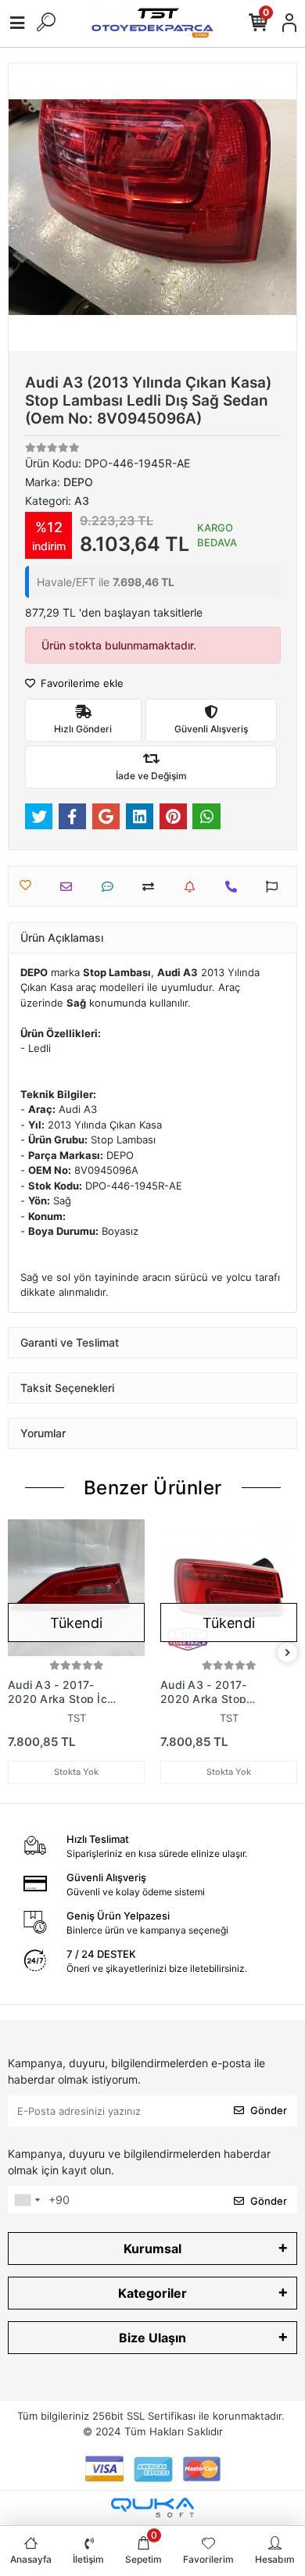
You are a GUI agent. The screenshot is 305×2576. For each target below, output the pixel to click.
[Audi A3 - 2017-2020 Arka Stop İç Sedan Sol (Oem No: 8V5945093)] (76, 1588)
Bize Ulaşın (152, 2338)
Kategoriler (152, 2293)
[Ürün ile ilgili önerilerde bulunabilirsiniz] (276, 887)
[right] (288, 1653)
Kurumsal (152, 2249)
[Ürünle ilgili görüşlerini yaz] (111, 887)
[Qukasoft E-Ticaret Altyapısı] (152, 2508)
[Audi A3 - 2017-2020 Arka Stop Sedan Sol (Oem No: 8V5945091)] (229, 1588)
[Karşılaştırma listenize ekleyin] (152, 887)
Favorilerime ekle (81, 683)
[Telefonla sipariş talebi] (235, 887)
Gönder (269, 2110)
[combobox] (27, 2200)
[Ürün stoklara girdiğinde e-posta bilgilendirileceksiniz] (194, 887)
